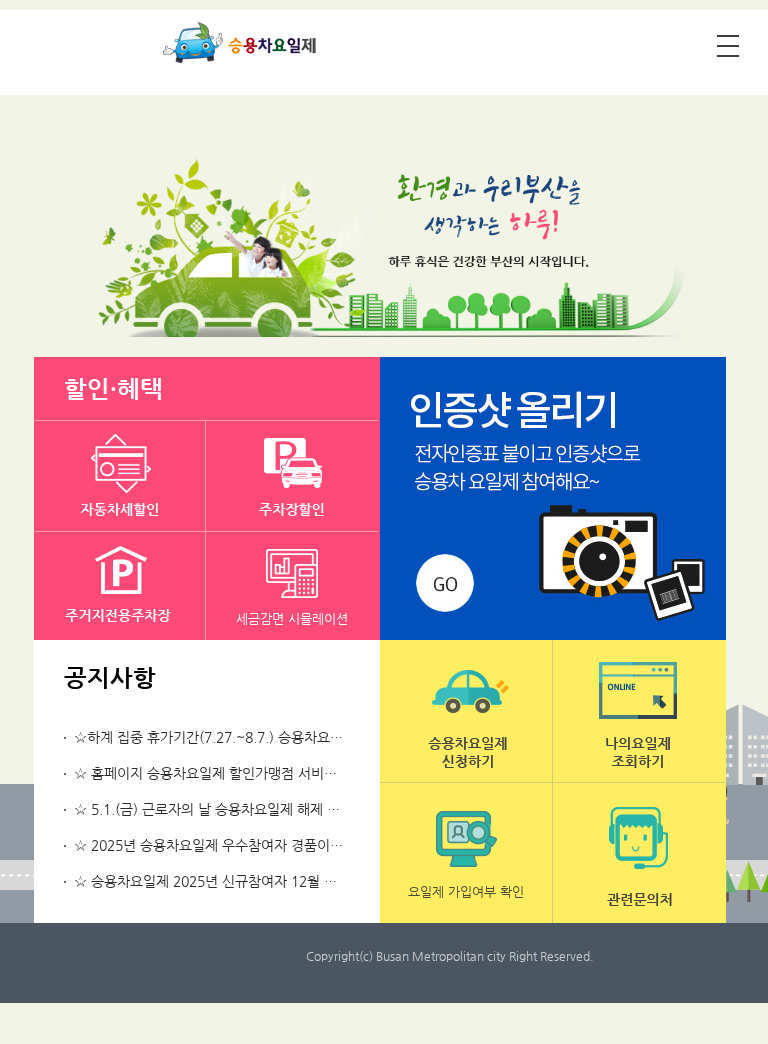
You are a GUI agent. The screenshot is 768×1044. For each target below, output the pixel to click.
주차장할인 (292, 476)
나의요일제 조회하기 (639, 711)
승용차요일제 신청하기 (466, 711)
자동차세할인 (120, 476)
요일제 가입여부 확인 (466, 891)
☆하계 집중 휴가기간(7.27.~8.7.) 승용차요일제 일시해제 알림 (258, 737)
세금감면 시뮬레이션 (292, 618)
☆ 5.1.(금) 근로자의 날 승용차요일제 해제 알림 (213, 809)
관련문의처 (639, 853)
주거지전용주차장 (120, 587)
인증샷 (553, 498)
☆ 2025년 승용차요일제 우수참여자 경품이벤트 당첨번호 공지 (258, 845)
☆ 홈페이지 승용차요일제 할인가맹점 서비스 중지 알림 (235, 773)
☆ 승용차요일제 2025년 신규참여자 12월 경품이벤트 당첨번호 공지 (274, 881)
